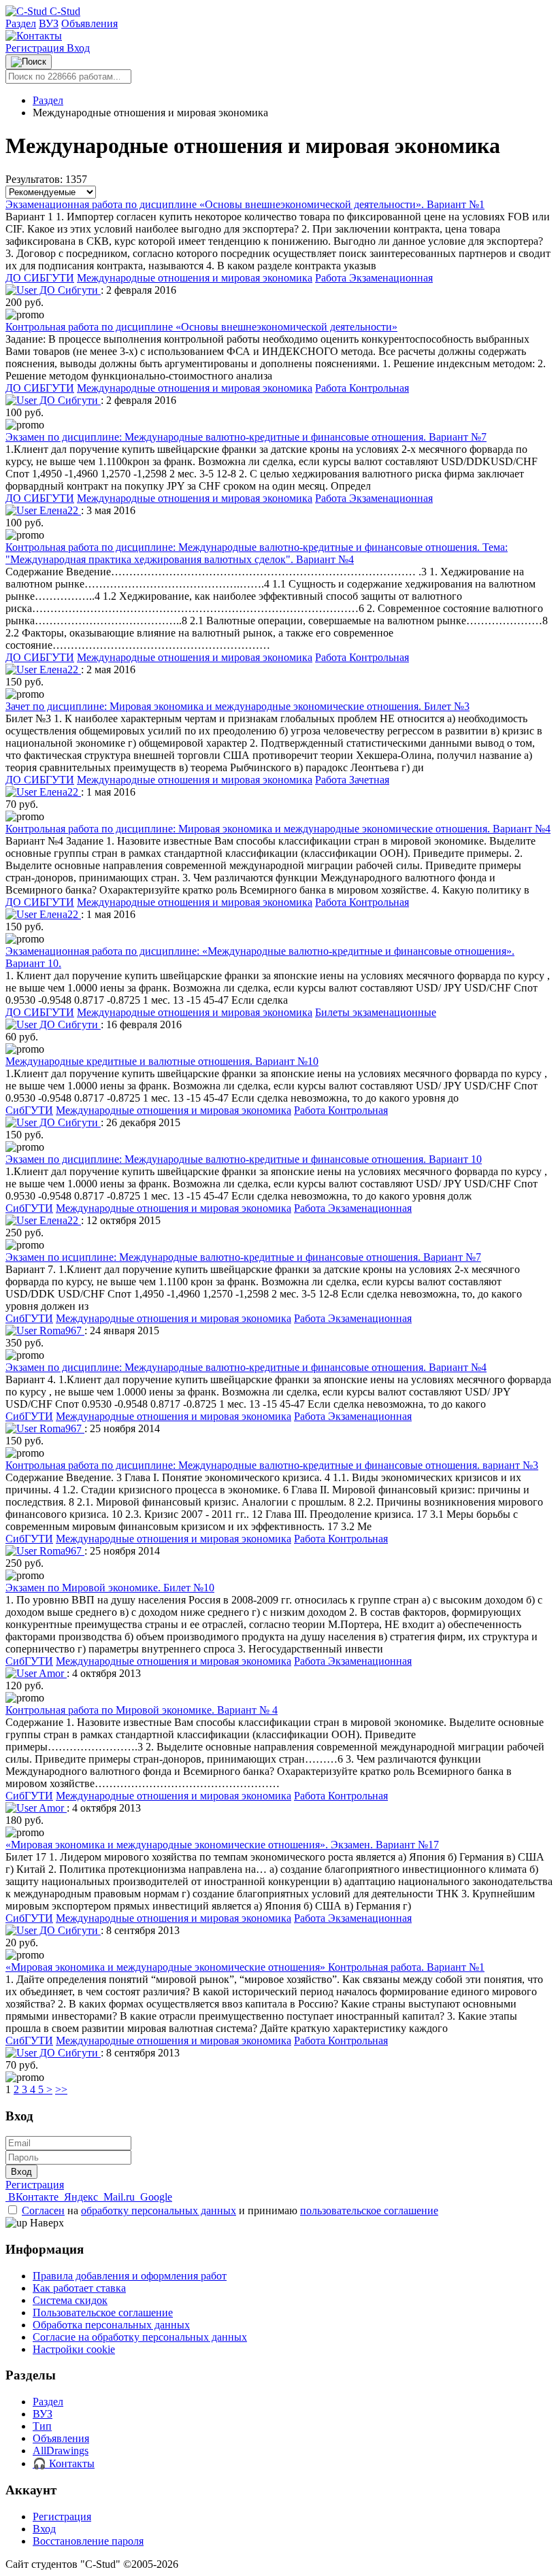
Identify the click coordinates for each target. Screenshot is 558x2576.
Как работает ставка (79, 2288)
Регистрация (36, 48)
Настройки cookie (74, 2349)
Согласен (43, 2210)
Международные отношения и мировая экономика (195, 278)
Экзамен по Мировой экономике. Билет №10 (110, 1588)
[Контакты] (34, 36)
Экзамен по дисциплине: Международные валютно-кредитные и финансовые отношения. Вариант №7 (246, 437)
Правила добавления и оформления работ (130, 2276)
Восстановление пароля (88, 2541)
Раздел (21, 23)
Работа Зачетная (352, 780)
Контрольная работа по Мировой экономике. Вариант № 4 (142, 1710)
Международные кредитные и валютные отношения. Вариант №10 (162, 1061)
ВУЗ (49, 23)
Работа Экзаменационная (374, 278)
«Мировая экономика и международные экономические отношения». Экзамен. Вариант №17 (222, 1845)
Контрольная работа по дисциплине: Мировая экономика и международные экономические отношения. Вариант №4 (278, 829)
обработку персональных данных (159, 2210)
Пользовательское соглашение (103, 2312)
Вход (78, 48)
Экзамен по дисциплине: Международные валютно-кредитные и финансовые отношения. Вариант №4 (246, 1367)
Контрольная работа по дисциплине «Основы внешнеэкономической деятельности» (201, 327)
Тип (42, 2426)
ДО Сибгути (69, 290)
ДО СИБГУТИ (40, 278)
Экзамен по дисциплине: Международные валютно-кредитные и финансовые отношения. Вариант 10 (244, 1159)
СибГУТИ (29, 1110)
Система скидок (70, 2300)
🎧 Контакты (64, 2463)
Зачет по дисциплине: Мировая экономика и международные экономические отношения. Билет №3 (237, 706)
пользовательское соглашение (369, 2210)
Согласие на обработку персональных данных (140, 2337)
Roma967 (61, 1331)
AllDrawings (61, 2451)
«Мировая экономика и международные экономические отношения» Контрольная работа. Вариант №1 (245, 1967)
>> (61, 2089)
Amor (52, 1673)
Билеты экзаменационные (376, 1012)
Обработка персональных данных (111, 2325)
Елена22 (59, 510)
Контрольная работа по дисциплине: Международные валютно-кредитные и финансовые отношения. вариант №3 (272, 1465)
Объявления (89, 23)
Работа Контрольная (362, 388)
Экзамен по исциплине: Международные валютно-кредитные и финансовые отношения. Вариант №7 (243, 1257)
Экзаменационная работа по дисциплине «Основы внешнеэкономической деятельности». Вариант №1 (245, 204)
